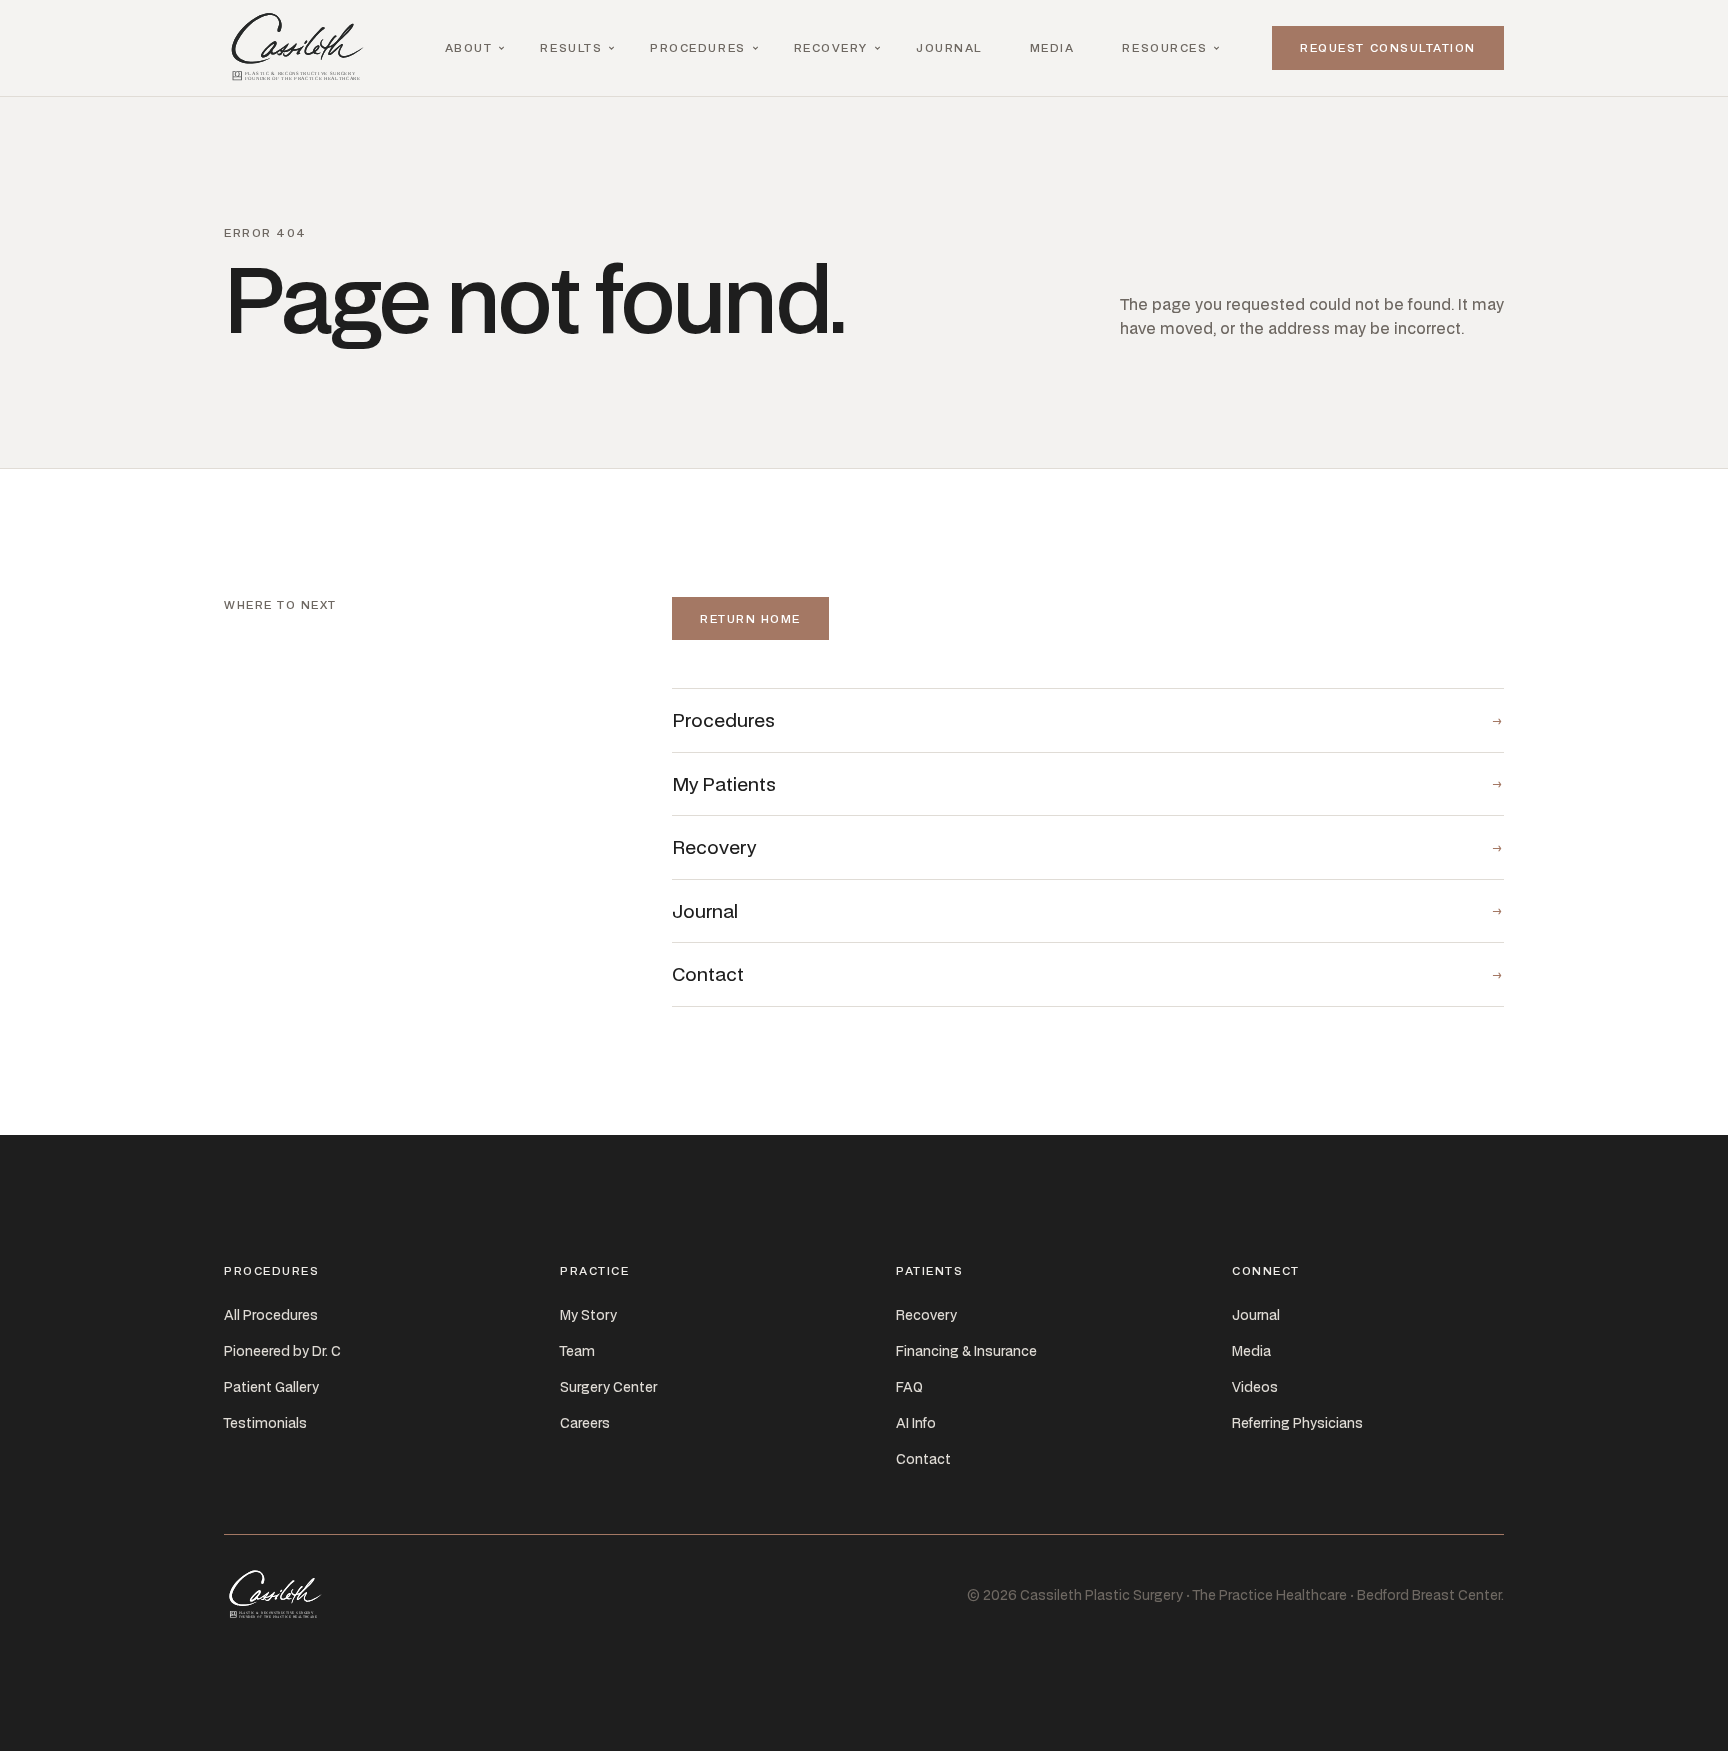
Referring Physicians (1297, 1423)
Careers (585, 1423)
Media (1052, 47)
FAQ (909, 1387)
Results (571, 47)
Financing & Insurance (966, 1351)
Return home (750, 618)
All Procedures (271, 1315)
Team (577, 1351)
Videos (1255, 1387)
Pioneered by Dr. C (282, 1351)
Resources (1164, 47)
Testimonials (265, 1423)
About (469, 47)
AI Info (916, 1423)
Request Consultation (1388, 47)
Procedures (697, 47)
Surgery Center (608, 1387)
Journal (949, 47)
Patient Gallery (271, 1387)
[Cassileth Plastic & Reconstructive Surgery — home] (302, 48)
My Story (588, 1315)
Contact (923, 1459)
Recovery (831, 47)
